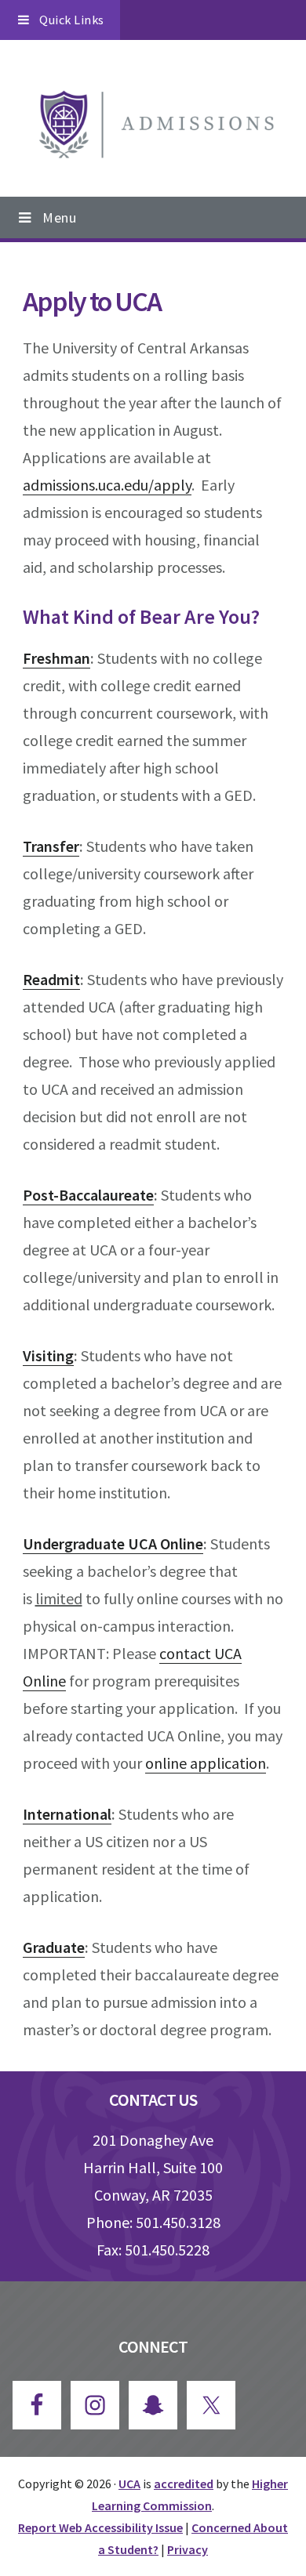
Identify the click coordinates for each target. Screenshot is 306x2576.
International (67, 1814)
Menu (59, 217)
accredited (184, 2484)
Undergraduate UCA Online (113, 1543)
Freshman (56, 658)
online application (206, 1763)
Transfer (51, 846)
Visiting (48, 1355)
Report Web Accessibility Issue (100, 2527)
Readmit (51, 979)
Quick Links (72, 20)
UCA (129, 2484)
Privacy (188, 2549)
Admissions (153, 127)
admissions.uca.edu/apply (107, 485)
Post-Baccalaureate (88, 1195)
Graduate (54, 1947)
